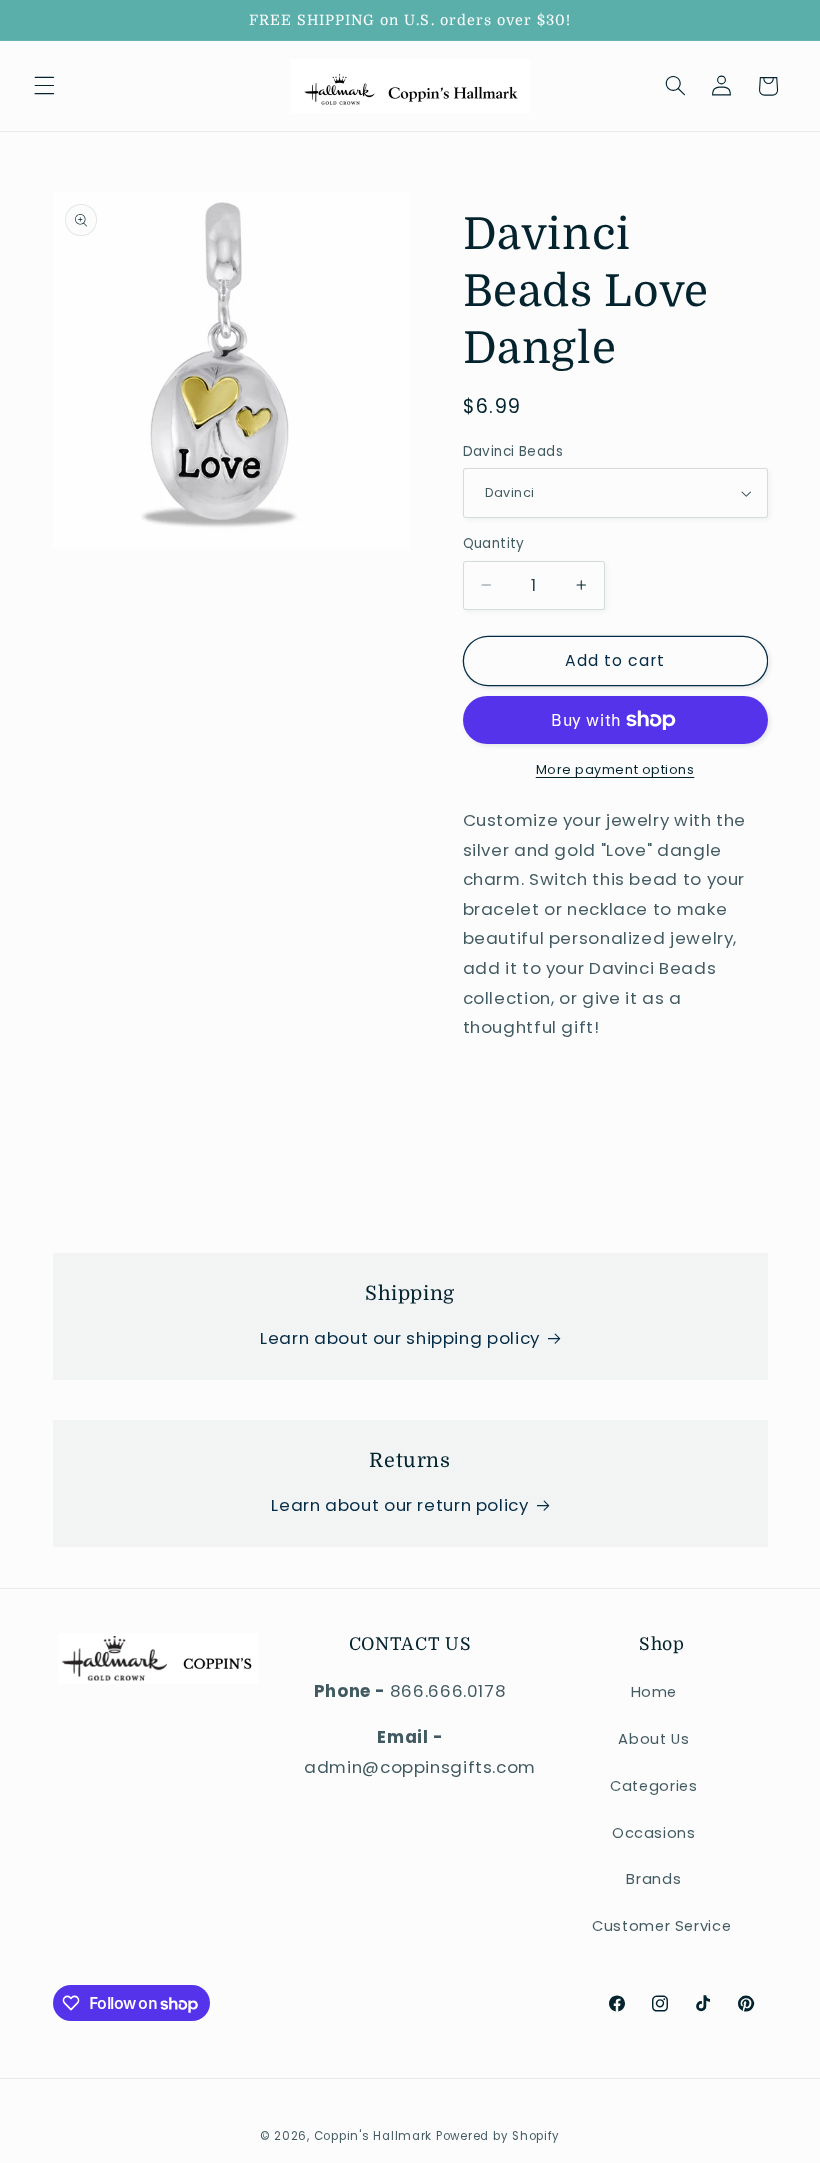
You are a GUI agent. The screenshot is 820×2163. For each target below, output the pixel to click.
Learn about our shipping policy (400, 1338)
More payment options (615, 769)
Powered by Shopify (498, 2136)
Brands (653, 1879)
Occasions (654, 1833)
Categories (653, 1786)
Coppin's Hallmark (373, 2136)
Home (654, 1692)
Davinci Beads (513, 451)
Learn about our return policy (399, 1505)
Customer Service (661, 1926)
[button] (44, 86)
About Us (653, 1739)
